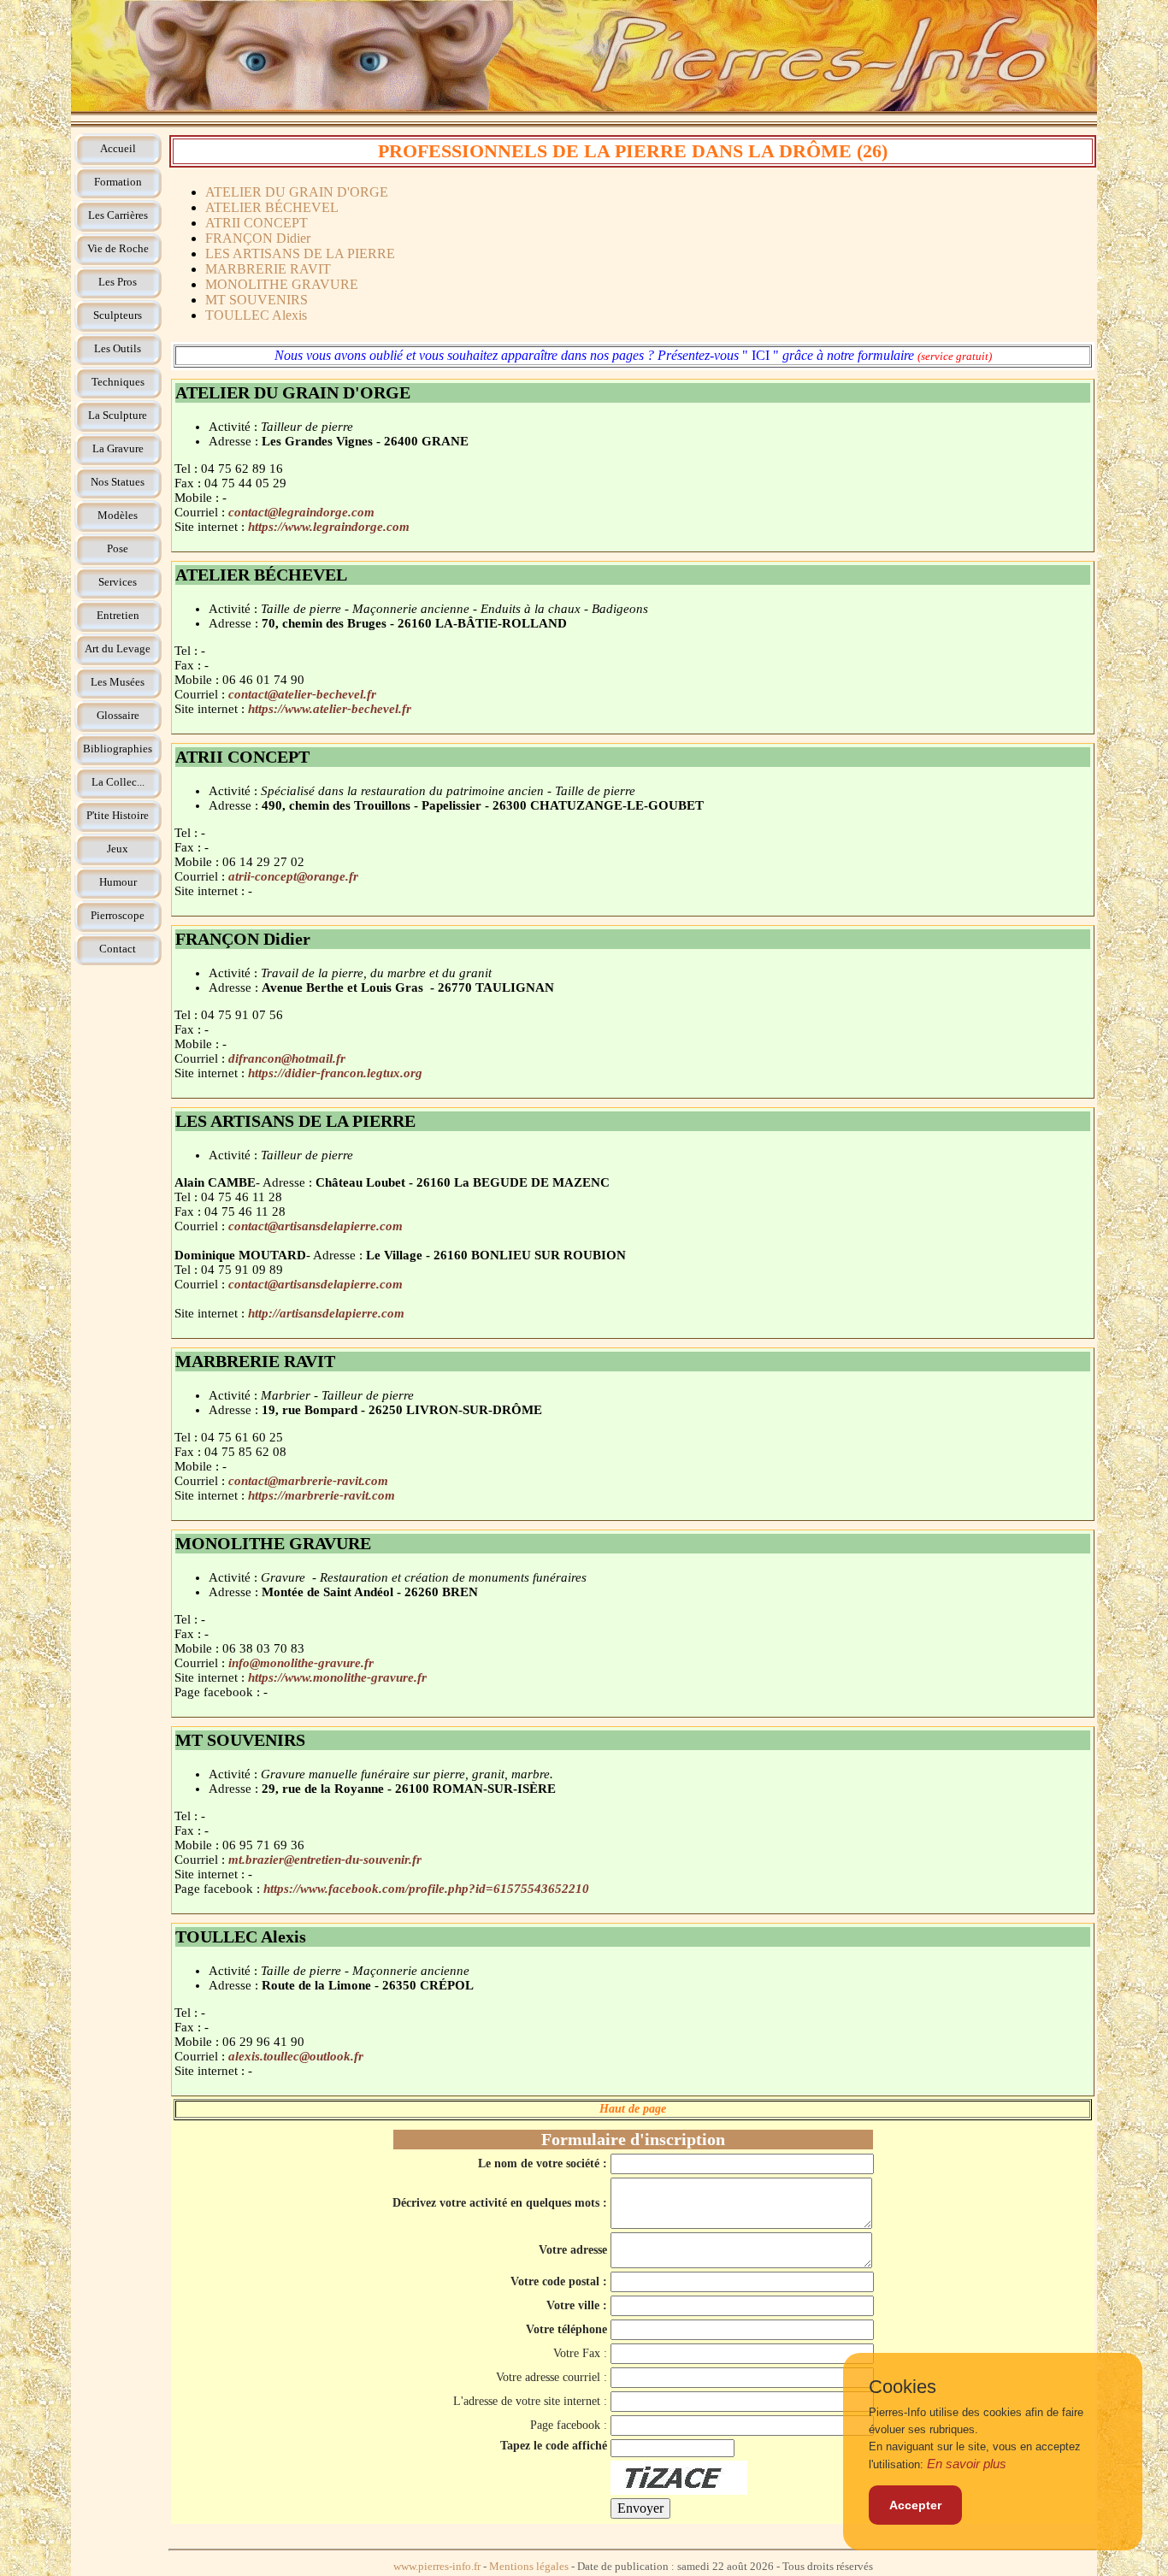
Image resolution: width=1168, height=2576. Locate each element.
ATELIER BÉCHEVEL (272, 207)
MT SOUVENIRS (257, 300)
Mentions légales (529, 2567)
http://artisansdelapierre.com (326, 1313)
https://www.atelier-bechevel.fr (330, 709)
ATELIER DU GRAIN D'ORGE (297, 192)
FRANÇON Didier (258, 238)
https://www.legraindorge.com (329, 527)
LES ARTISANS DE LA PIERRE (300, 253)
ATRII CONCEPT (257, 223)
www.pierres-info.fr (437, 2567)
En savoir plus (967, 2464)
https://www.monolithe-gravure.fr (337, 1677)
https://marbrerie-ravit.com (321, 1495)
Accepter (915, 2505)
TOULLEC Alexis (256, 315)
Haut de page (633, 2109)
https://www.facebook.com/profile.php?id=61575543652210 (426, 1889)
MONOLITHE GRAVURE (282, 284)
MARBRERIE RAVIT (268, 269)
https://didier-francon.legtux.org (335, 1073)
